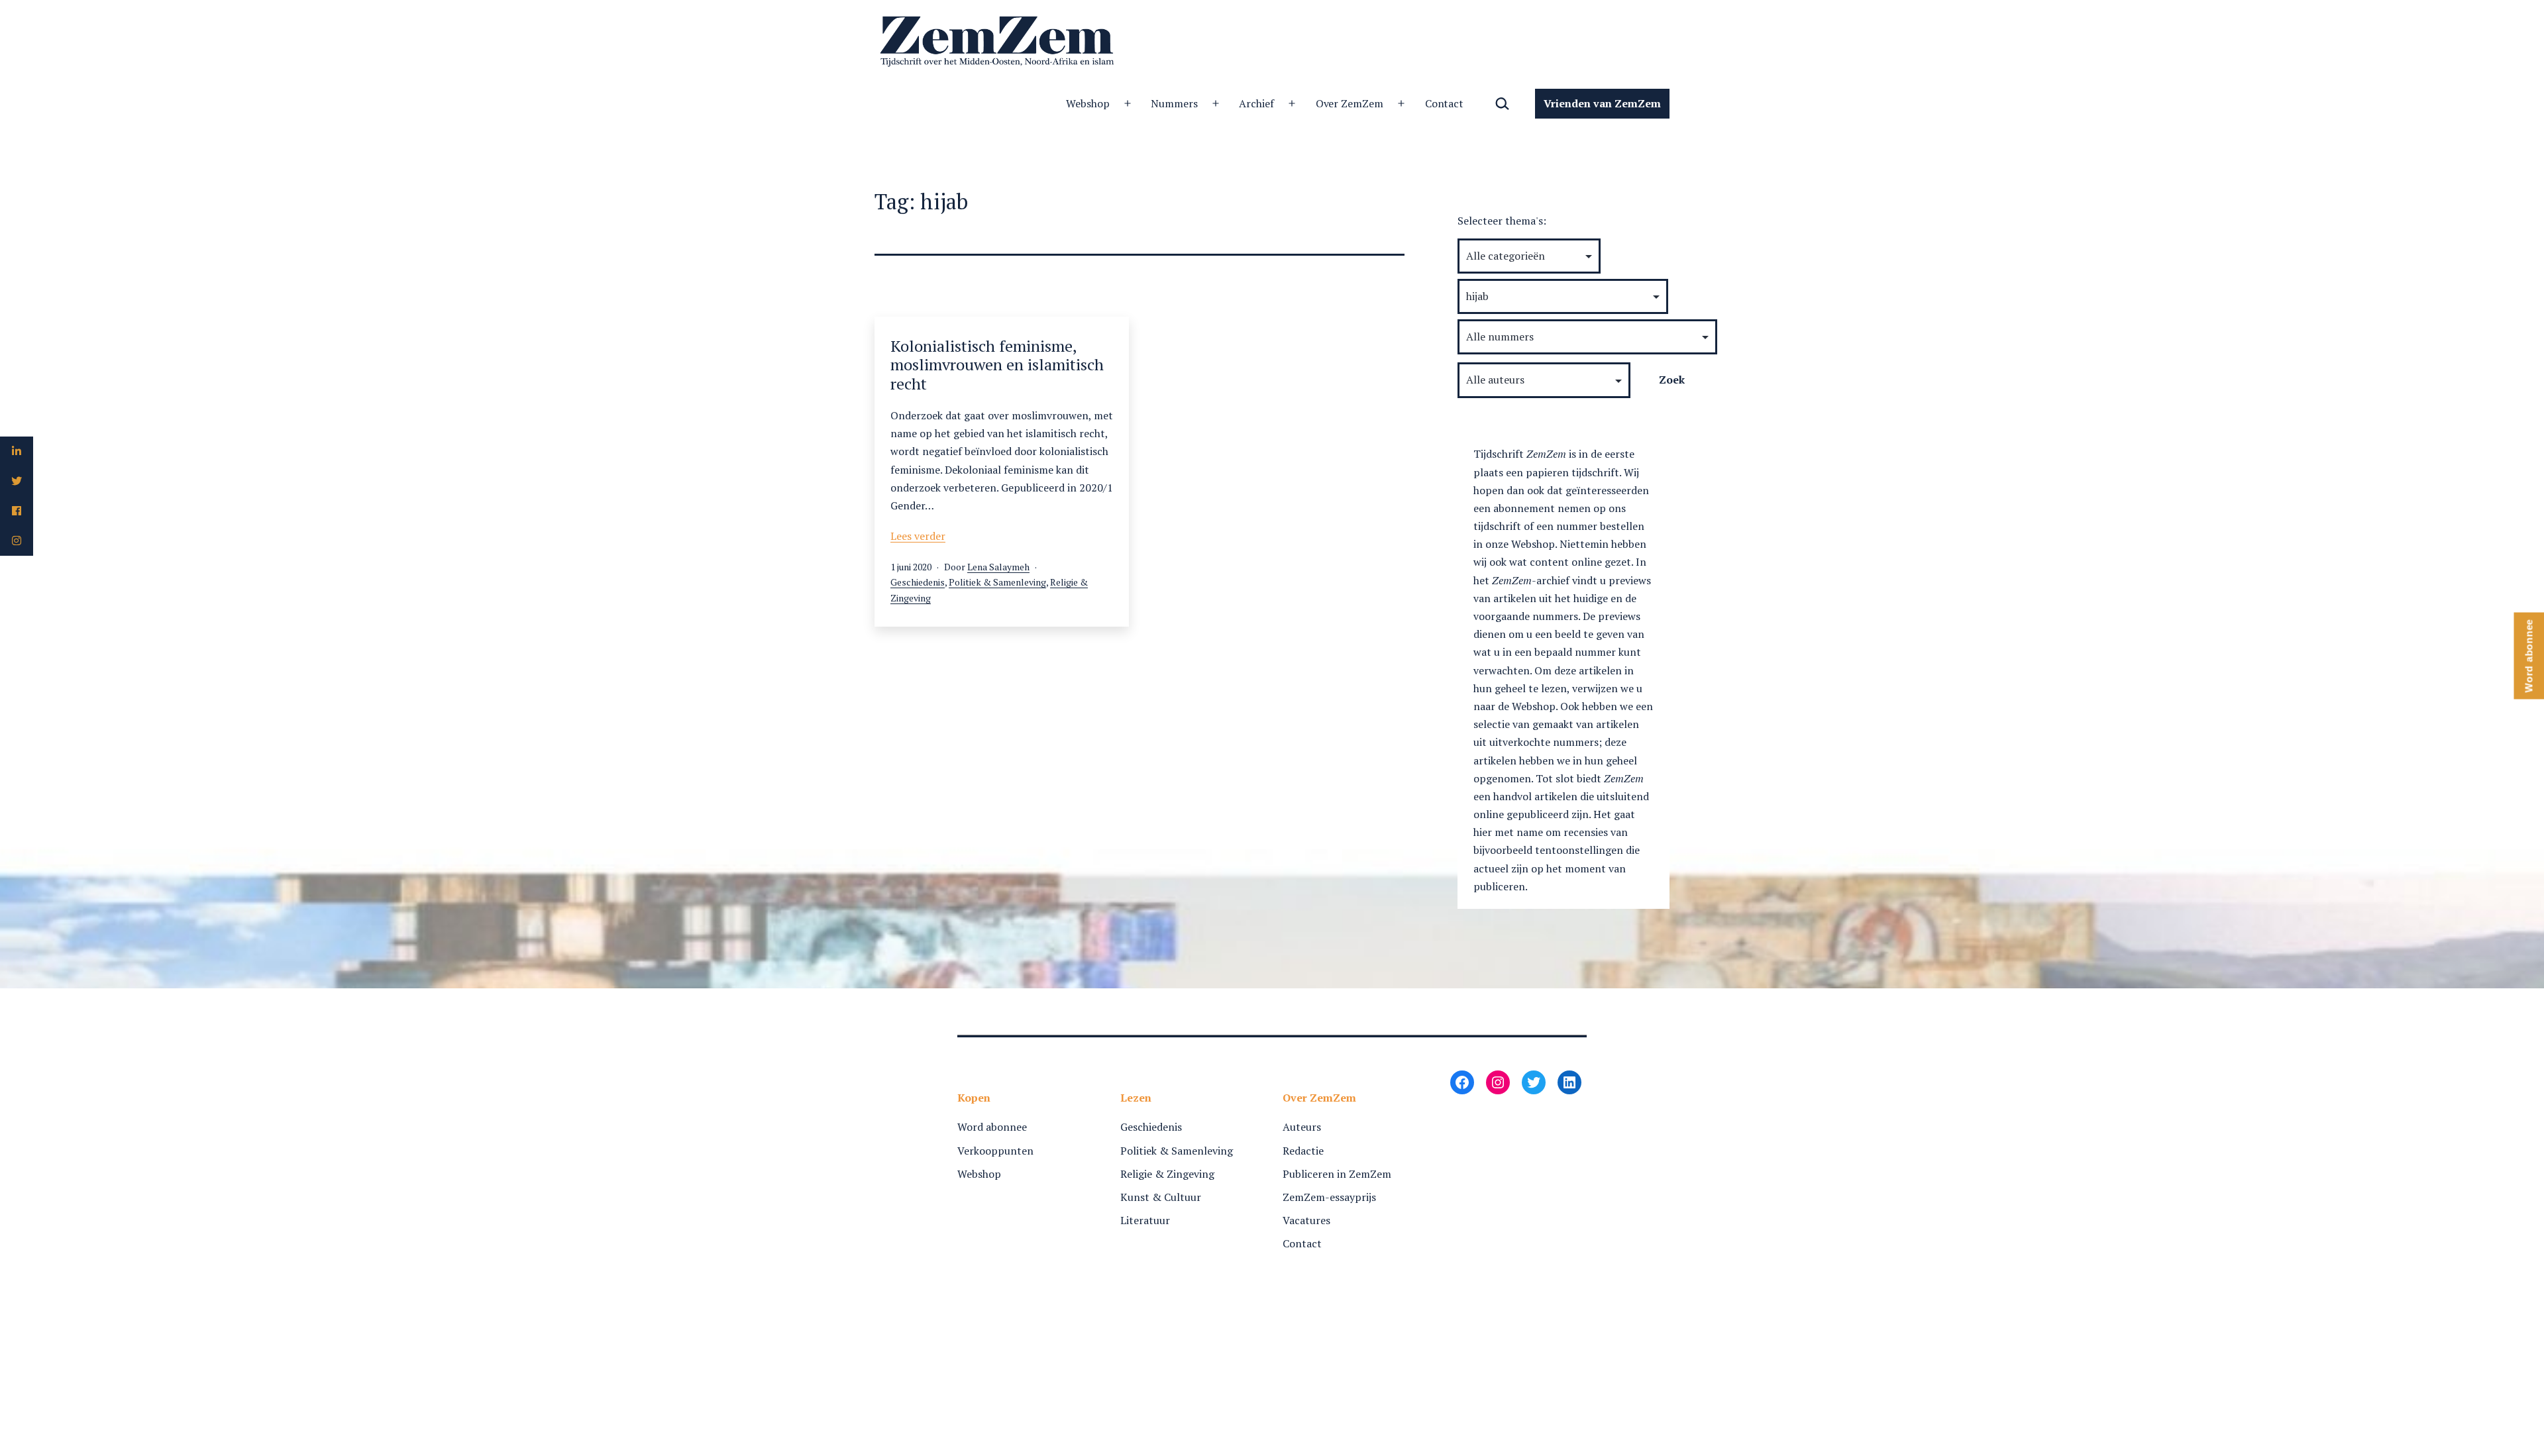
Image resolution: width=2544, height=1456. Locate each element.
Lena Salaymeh (998, 567)
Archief (1256, 103)
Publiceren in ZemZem (1337, 1174)
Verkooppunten (995, 1151)
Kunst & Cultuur (1161, 1197)
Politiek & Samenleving (997, 582)
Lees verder (918, 536)
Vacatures (1306, 1220)
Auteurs (1302, 1127)
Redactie (1303, 1151)
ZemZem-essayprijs (1329, 1197)
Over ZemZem (1350, 103)
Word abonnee (992, 1127)
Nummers (1174, 103)
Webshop (1088, 103)
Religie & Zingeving (1167, 1174)
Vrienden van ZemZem (1602, 103)
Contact (1445, 103)
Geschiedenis (918, 582)
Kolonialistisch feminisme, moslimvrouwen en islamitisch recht (997, 365)
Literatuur (1145, 1220)
